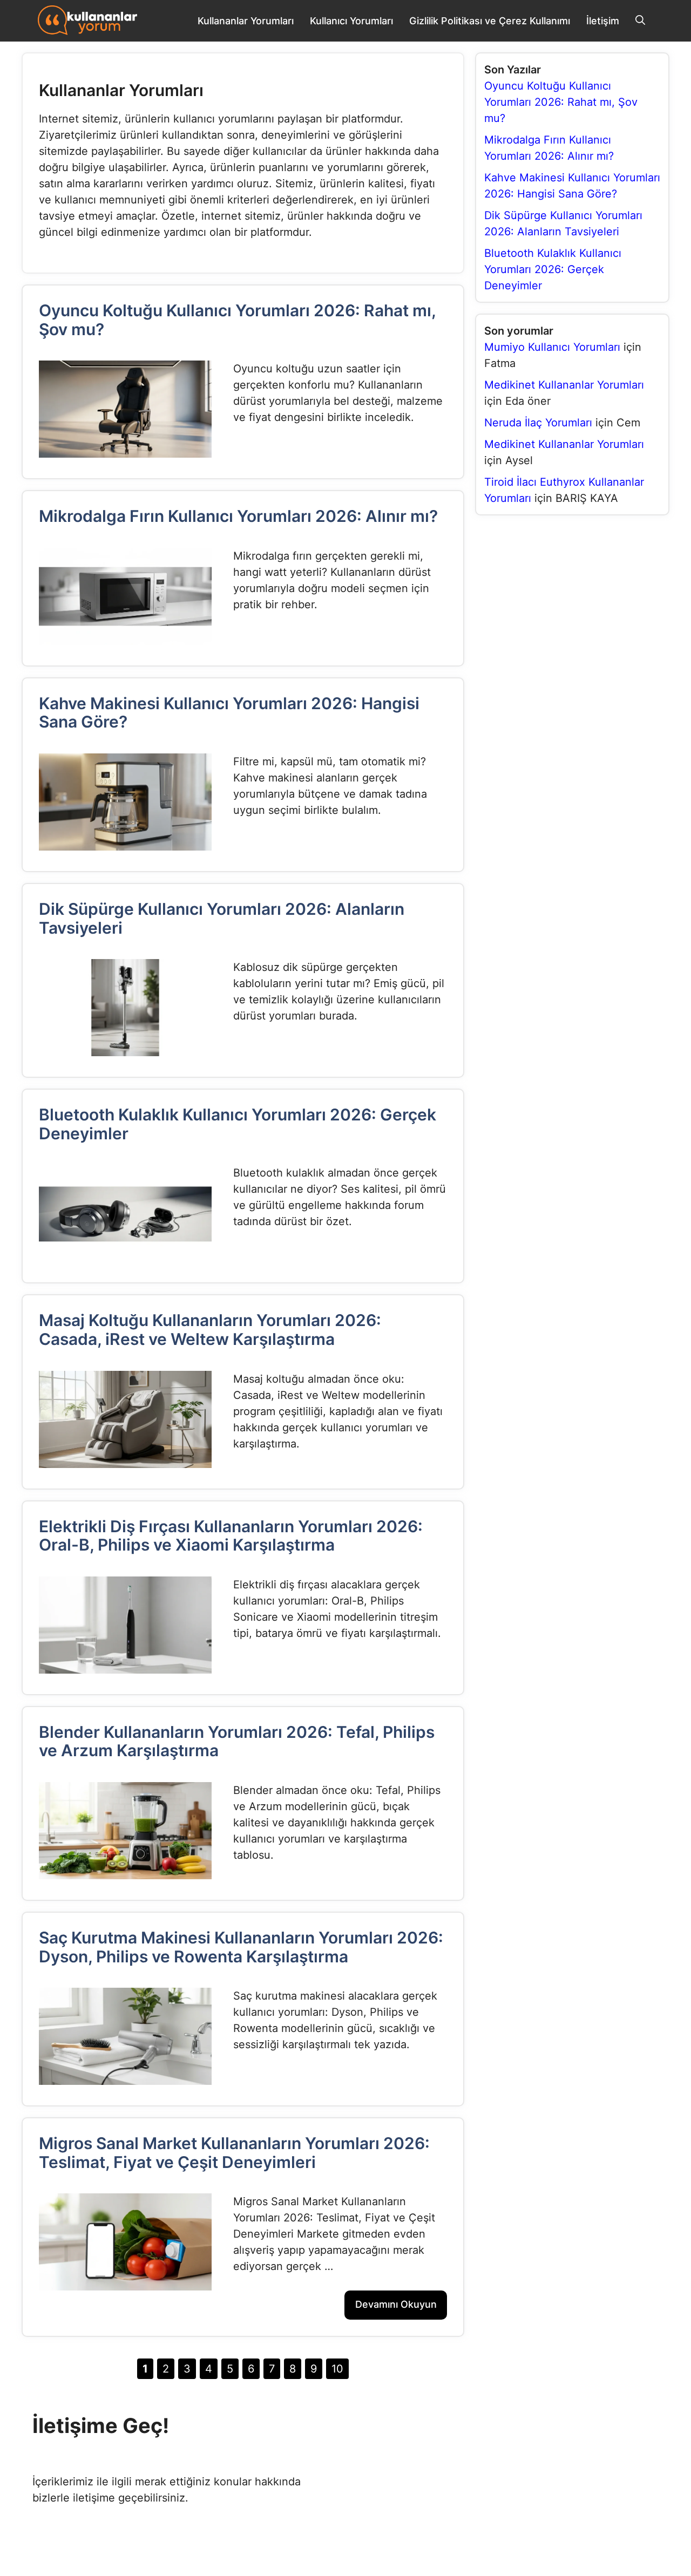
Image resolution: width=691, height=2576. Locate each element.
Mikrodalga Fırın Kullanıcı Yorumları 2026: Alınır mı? (238, 516)
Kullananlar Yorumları (246, 21)
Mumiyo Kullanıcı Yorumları (552, 347)
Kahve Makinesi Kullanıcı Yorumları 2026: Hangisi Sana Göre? (229, 713)
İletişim (603, 21)
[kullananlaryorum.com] (87, 21)
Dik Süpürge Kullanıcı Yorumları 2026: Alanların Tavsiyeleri (222, 918)
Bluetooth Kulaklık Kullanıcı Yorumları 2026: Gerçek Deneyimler (238, 1124)
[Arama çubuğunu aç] (640, 21)
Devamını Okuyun (396, 2304)
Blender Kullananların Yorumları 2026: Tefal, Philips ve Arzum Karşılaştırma (237, 1741)
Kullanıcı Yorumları (351, 21)
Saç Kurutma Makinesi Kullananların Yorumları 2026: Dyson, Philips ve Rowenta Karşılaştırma (241, 1947)
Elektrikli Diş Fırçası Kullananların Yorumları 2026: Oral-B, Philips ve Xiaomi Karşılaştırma (231, 1536)
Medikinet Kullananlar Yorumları (564, 385)
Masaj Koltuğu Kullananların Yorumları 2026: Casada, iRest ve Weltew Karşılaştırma (210, 1330)
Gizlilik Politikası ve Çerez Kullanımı (490, 21)
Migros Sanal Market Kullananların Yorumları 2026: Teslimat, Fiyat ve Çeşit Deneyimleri (234, 2153)
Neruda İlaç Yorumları (538, 423)
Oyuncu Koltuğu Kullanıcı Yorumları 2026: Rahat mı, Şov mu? (237, 320)
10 (340, 2367)
